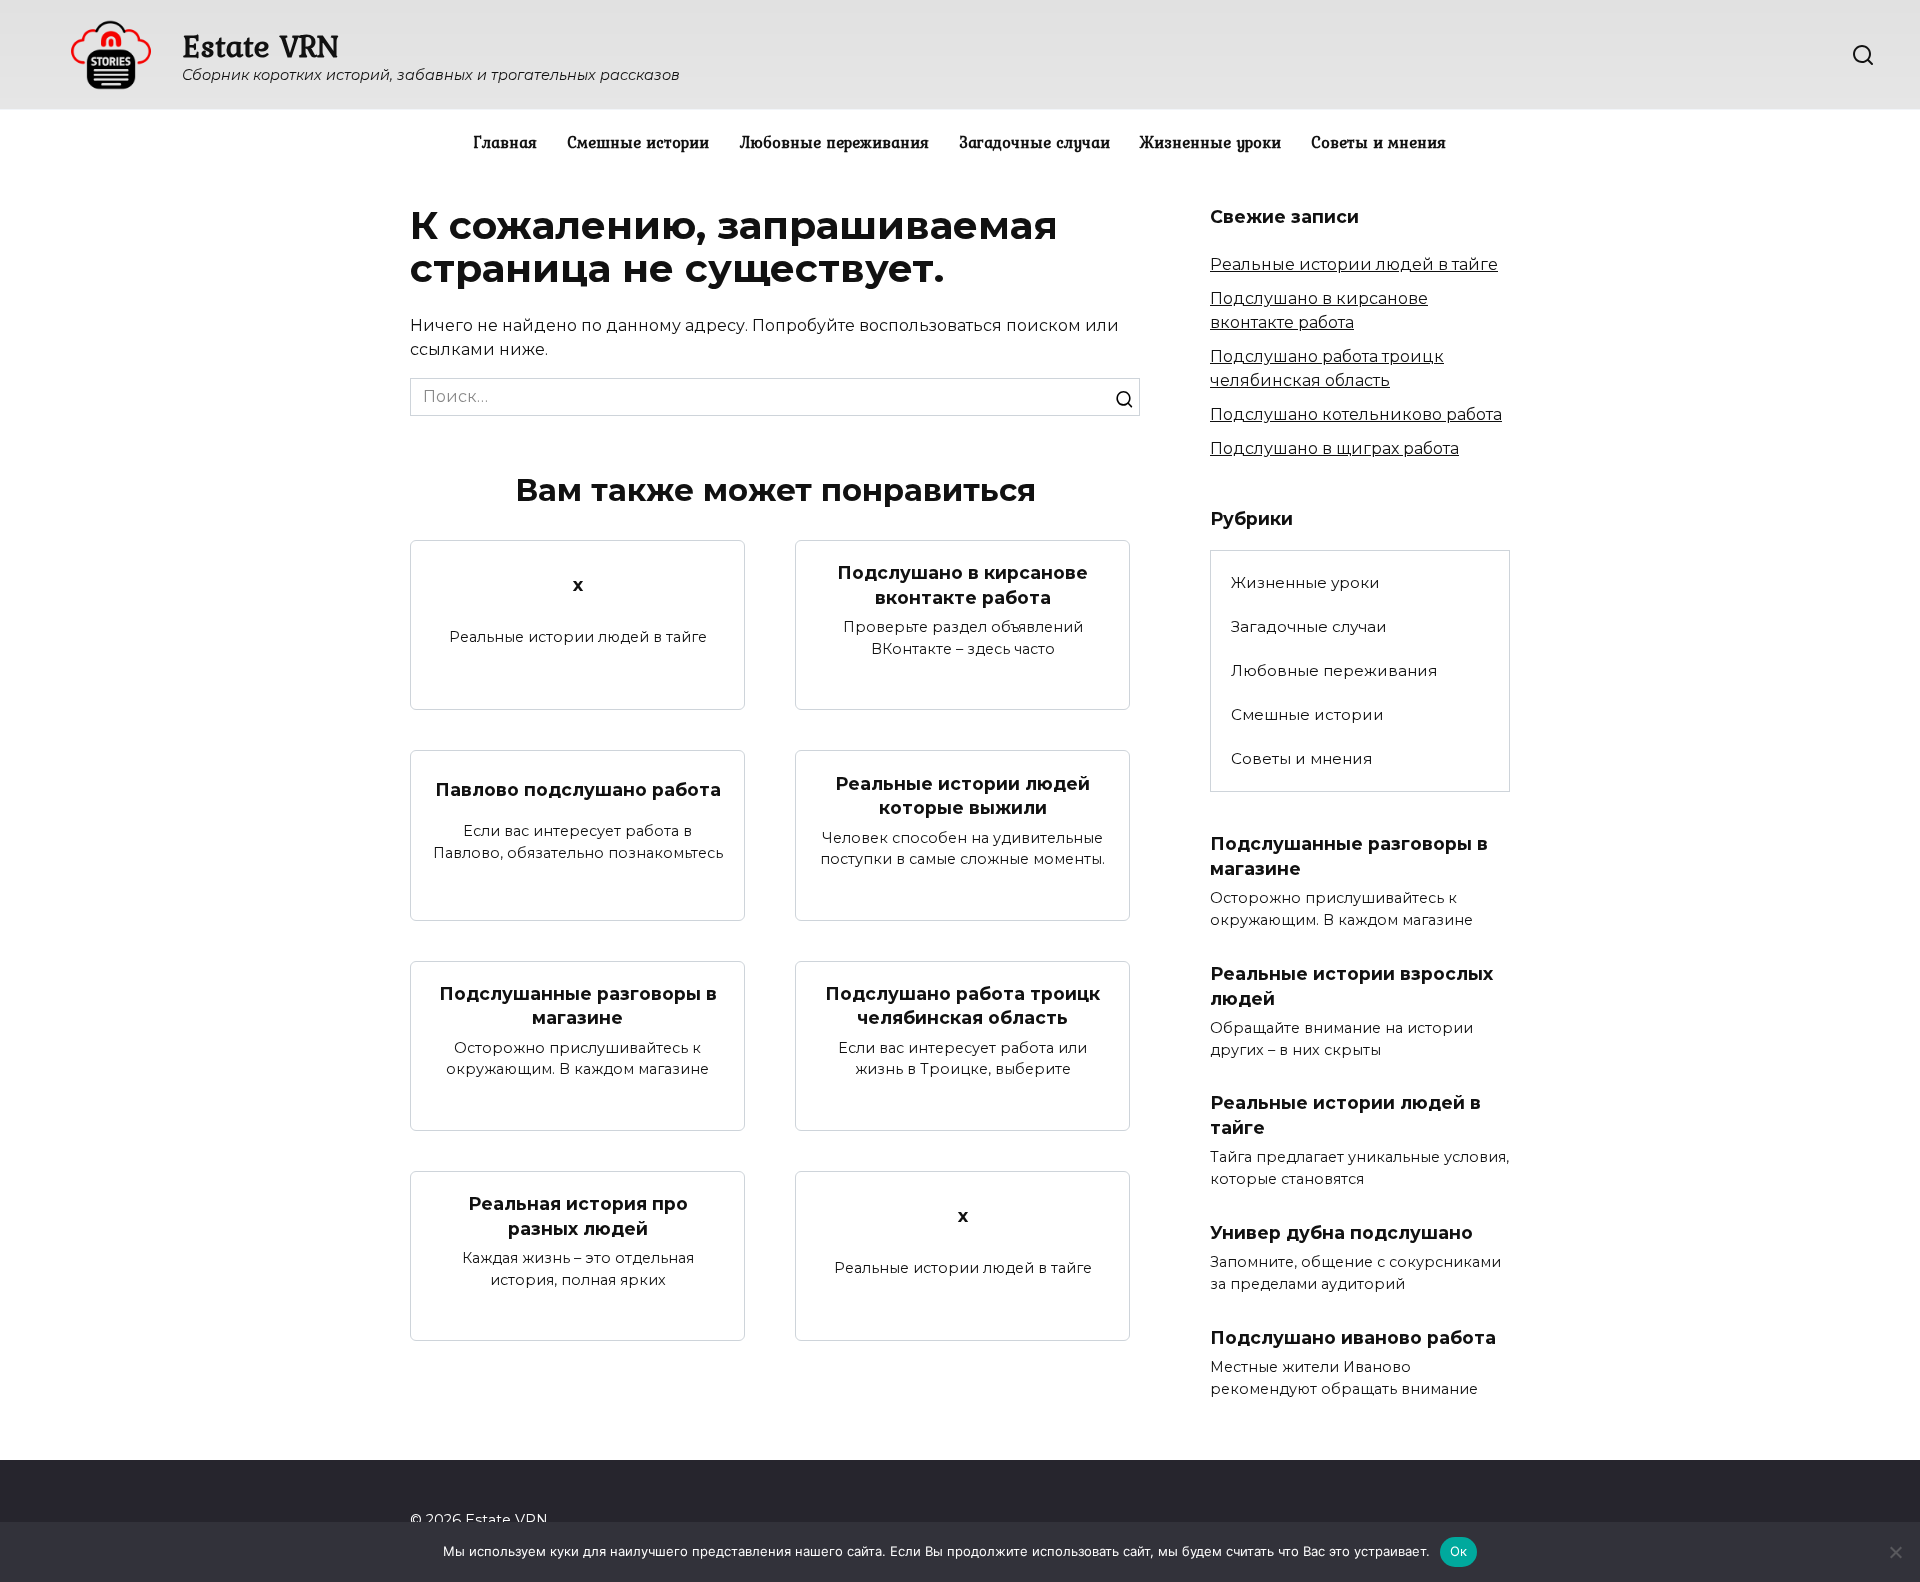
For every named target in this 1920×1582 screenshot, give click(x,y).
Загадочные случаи (1034, 142)
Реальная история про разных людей (578, 1216)
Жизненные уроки (1210, 142)
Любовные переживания (834, 142)
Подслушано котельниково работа (1356, 414)
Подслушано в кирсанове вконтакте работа (962, 585)
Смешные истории (638, 142)
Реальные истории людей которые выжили (962, 795)
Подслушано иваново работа (1353, 1337)
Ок (1459, 1551)
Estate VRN (260, 45)
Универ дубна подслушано (1341, 1232)
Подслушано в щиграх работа (1334, 448)
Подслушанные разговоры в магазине (578, 1006)
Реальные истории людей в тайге (1354, 264)
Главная (505, 142)
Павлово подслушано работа (578, 788)
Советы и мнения (1378, 142)
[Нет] (1895, 1552)
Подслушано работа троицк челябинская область (962, 1006)
